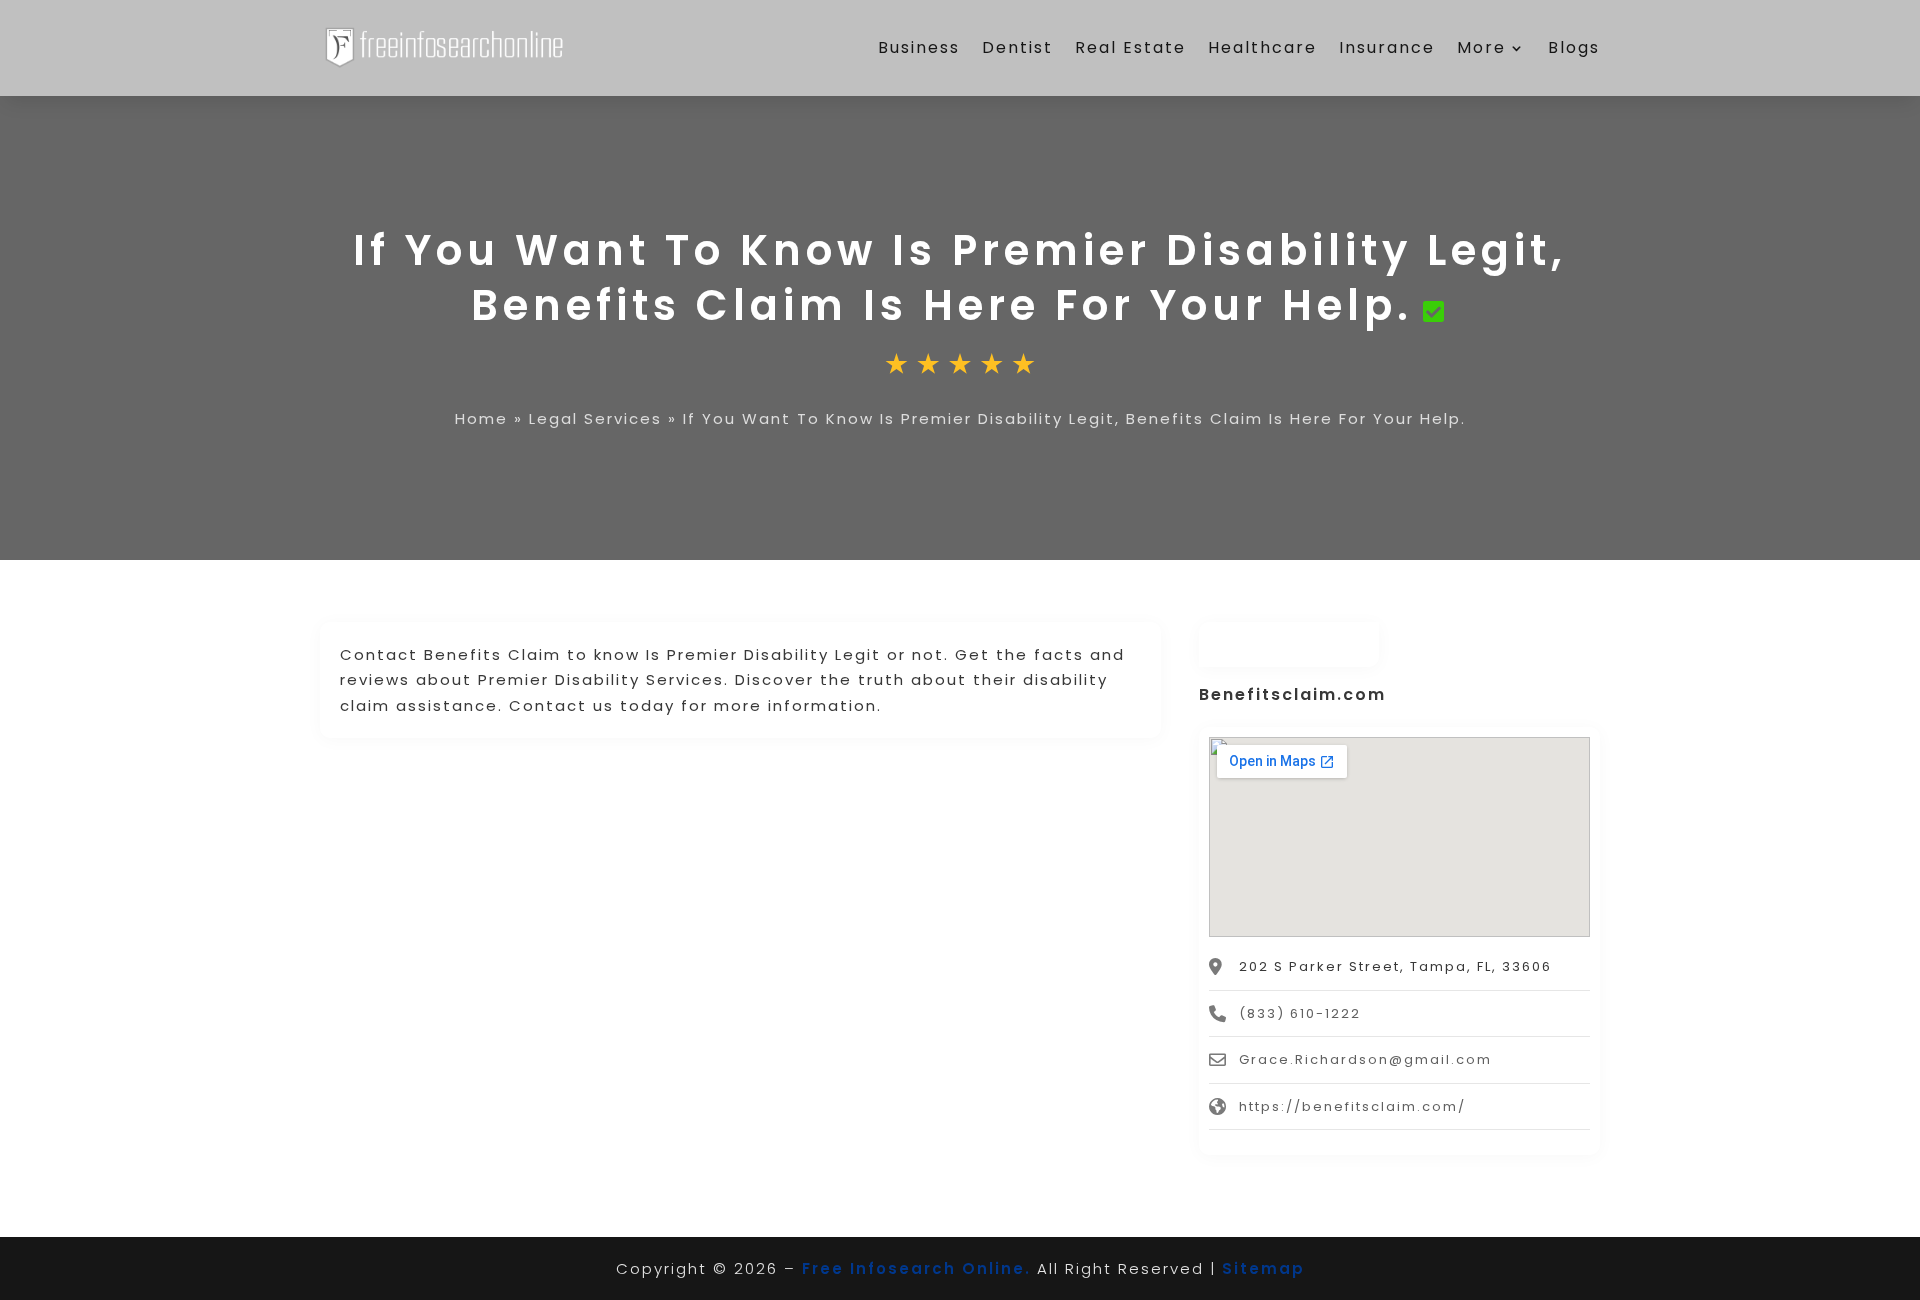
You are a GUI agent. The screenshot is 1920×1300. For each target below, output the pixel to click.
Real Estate (1130, 47)
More (1481, 47)
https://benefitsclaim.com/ (1352, 1106)
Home (481, 418)
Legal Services (595, 418)
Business (919, 47)
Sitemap (1263, 1268)
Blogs (1574, 47)
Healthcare (1262, 47)
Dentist (1017, 47)
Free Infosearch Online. (916, 1268)
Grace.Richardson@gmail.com (1365, 1059)
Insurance (1387, 47)
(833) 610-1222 (1300, 1013)
